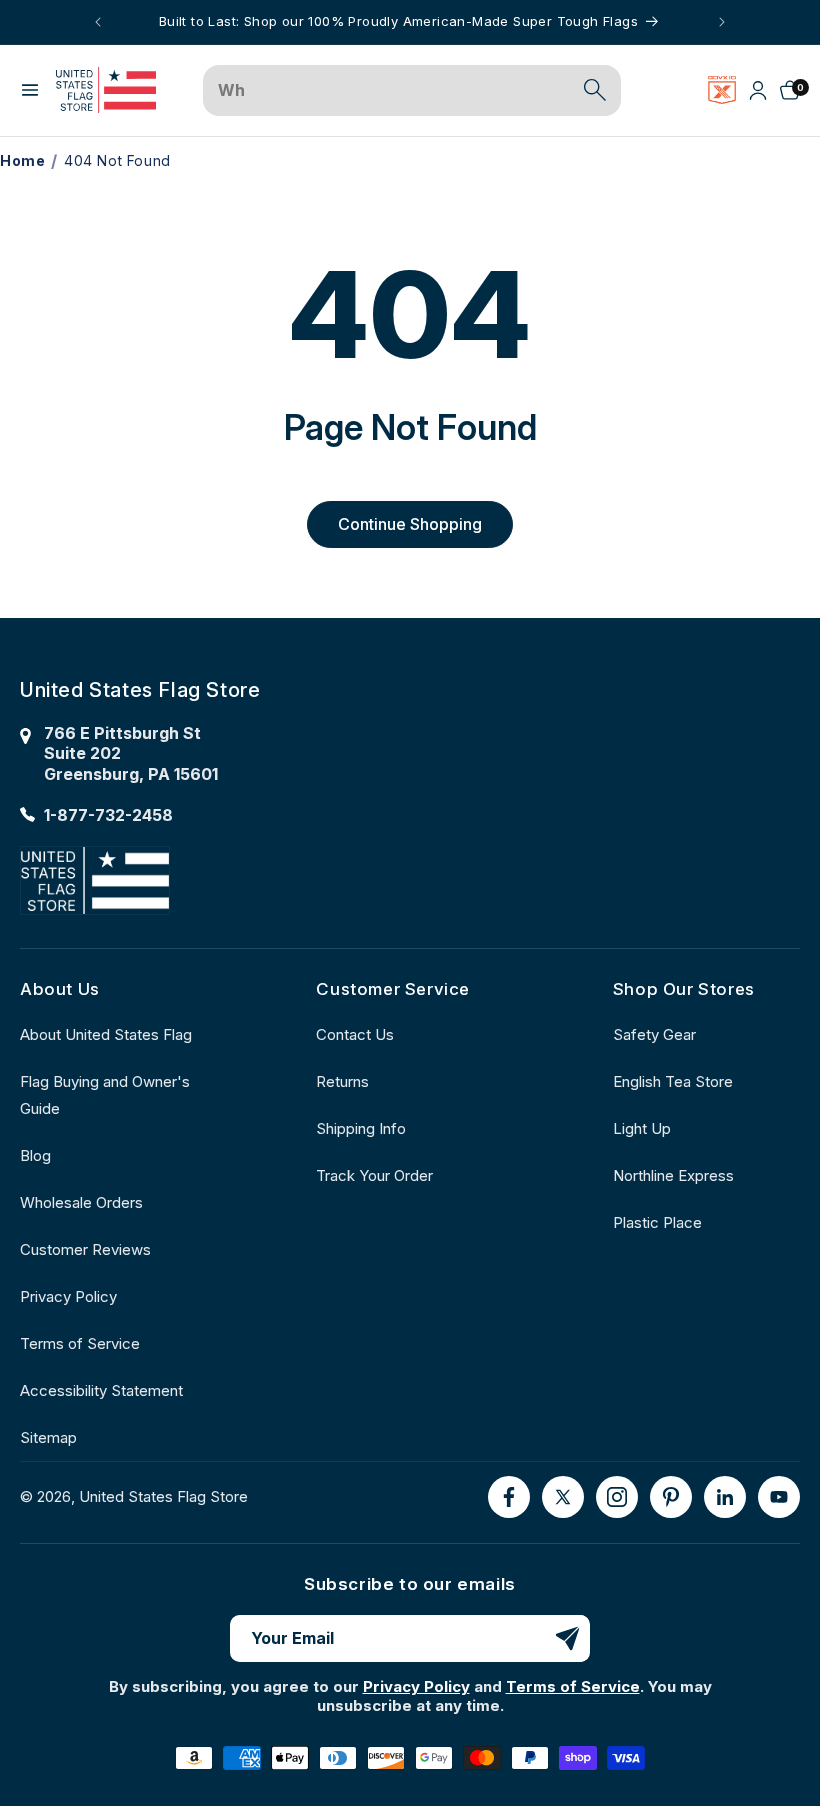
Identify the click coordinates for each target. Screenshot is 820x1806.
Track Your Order (374, 1175)
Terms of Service (80, 1343)
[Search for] (595, 90)
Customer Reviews (85, 1249)
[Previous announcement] (98, 22)
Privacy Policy (68, 1296)
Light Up (642, 1128)
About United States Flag (106, 1034)
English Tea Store (673, 1081)
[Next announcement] (722, 22)
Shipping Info (361, 1128)
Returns (342, 1081)
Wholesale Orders (81, 1202)
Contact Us (355, 1034)
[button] (30, 90)
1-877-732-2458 (108, 815)
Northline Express (673, 1175)
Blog (35, 1155)
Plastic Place (657, 1222)
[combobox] (389, 91)
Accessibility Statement (101, 1390)
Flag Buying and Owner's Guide (105, 1095)
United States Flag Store (163, 1496)
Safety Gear (654, 1034)
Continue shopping (410, 524)
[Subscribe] (567, 1638)
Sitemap (48, 1437)
